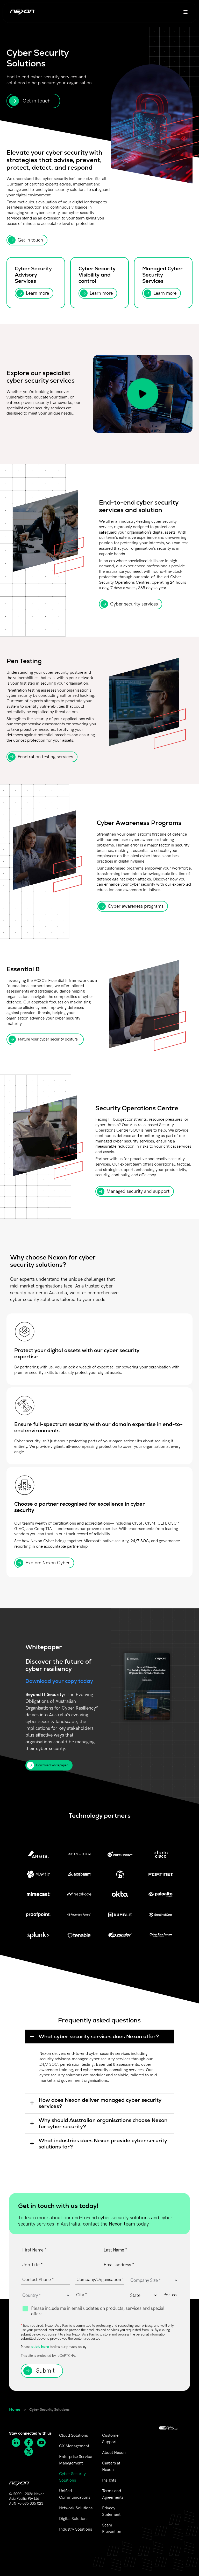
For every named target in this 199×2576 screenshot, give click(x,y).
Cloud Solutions (73, 2436)
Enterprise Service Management (76, 2460)
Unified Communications (75, 2494)
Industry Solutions (76, 2529)
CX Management (74, 2446)
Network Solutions (76, 2508)
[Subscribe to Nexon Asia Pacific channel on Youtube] (43, 2443)
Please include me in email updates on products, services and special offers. (98, 2311)
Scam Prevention (112, 2529)
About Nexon (114, 2453)
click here (40, 2346)
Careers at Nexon (111, 2467)
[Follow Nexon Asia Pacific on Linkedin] (18, 2443)
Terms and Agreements (113, 2494)
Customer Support (111, 2439)
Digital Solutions (74, 2519)
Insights (109, 2480)
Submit (45, 2371)
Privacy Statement (111, 2511)
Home (15, 2409)
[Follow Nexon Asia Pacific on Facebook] (30, 2443)
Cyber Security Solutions (72, 2477)
